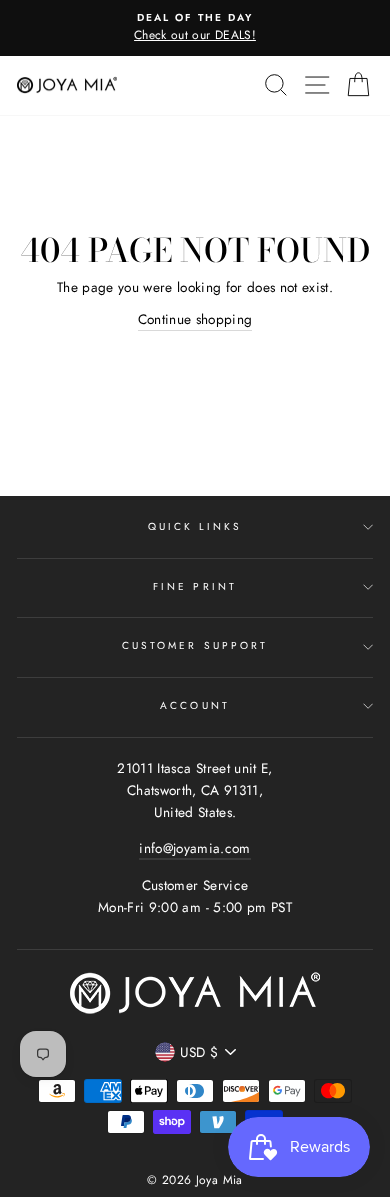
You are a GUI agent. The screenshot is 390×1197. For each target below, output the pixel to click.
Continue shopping (195, 319)
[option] (195, 28)
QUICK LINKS (195, 526)
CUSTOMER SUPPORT (195, 645)
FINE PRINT (195, 586)
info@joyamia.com (194, 848)
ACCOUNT (194, 705)
